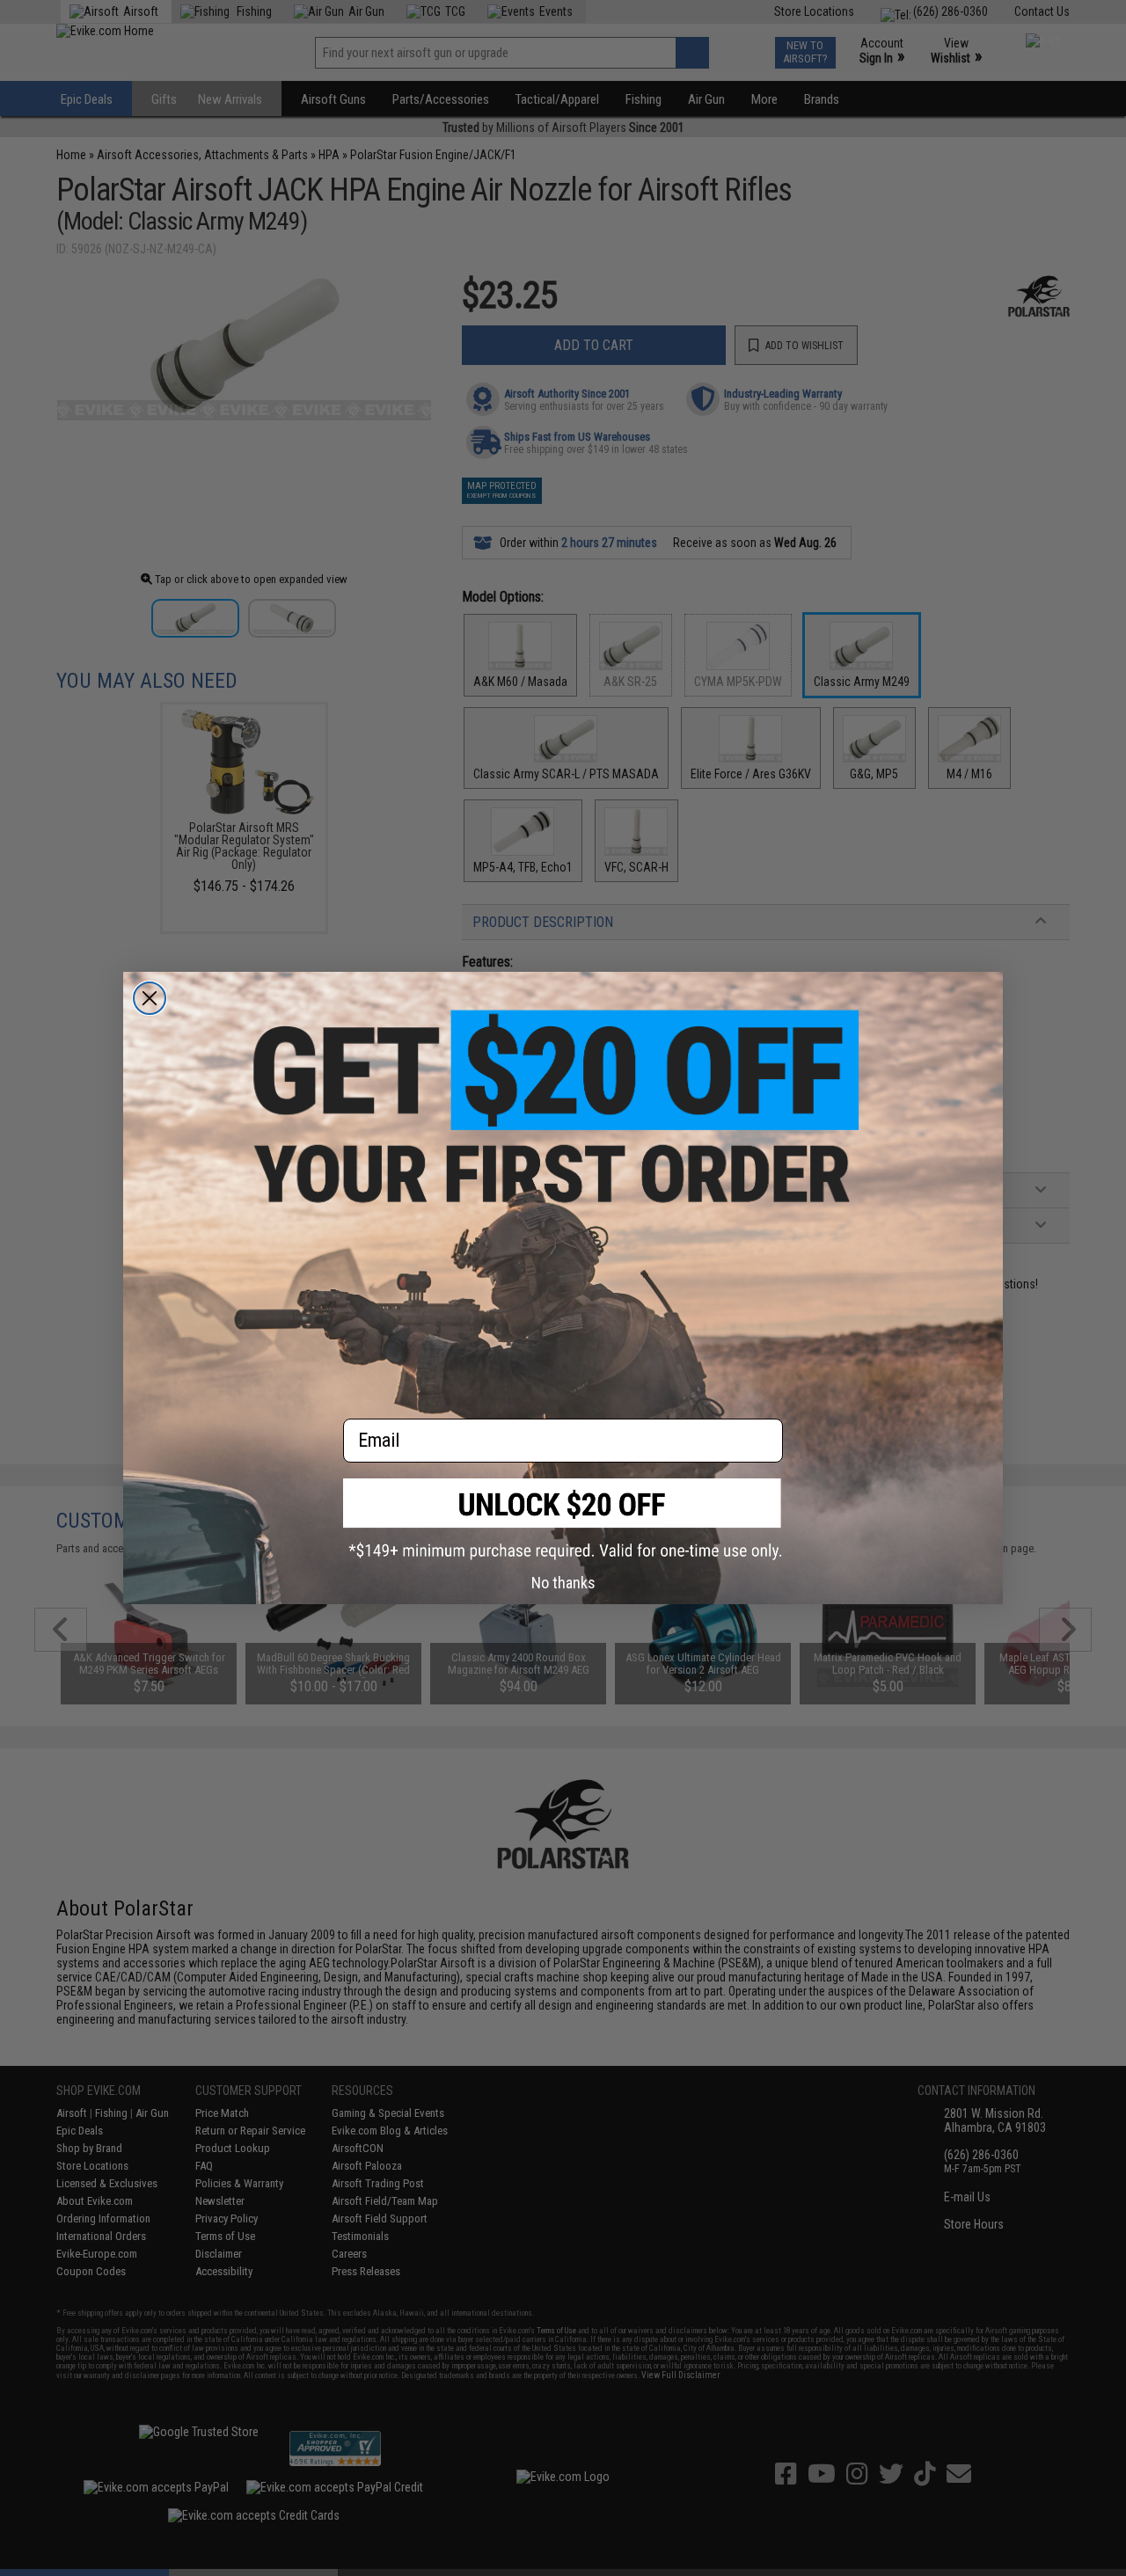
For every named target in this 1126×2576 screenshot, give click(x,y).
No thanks (563, 1583)
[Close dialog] (150, 998)
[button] (563, 1519)
